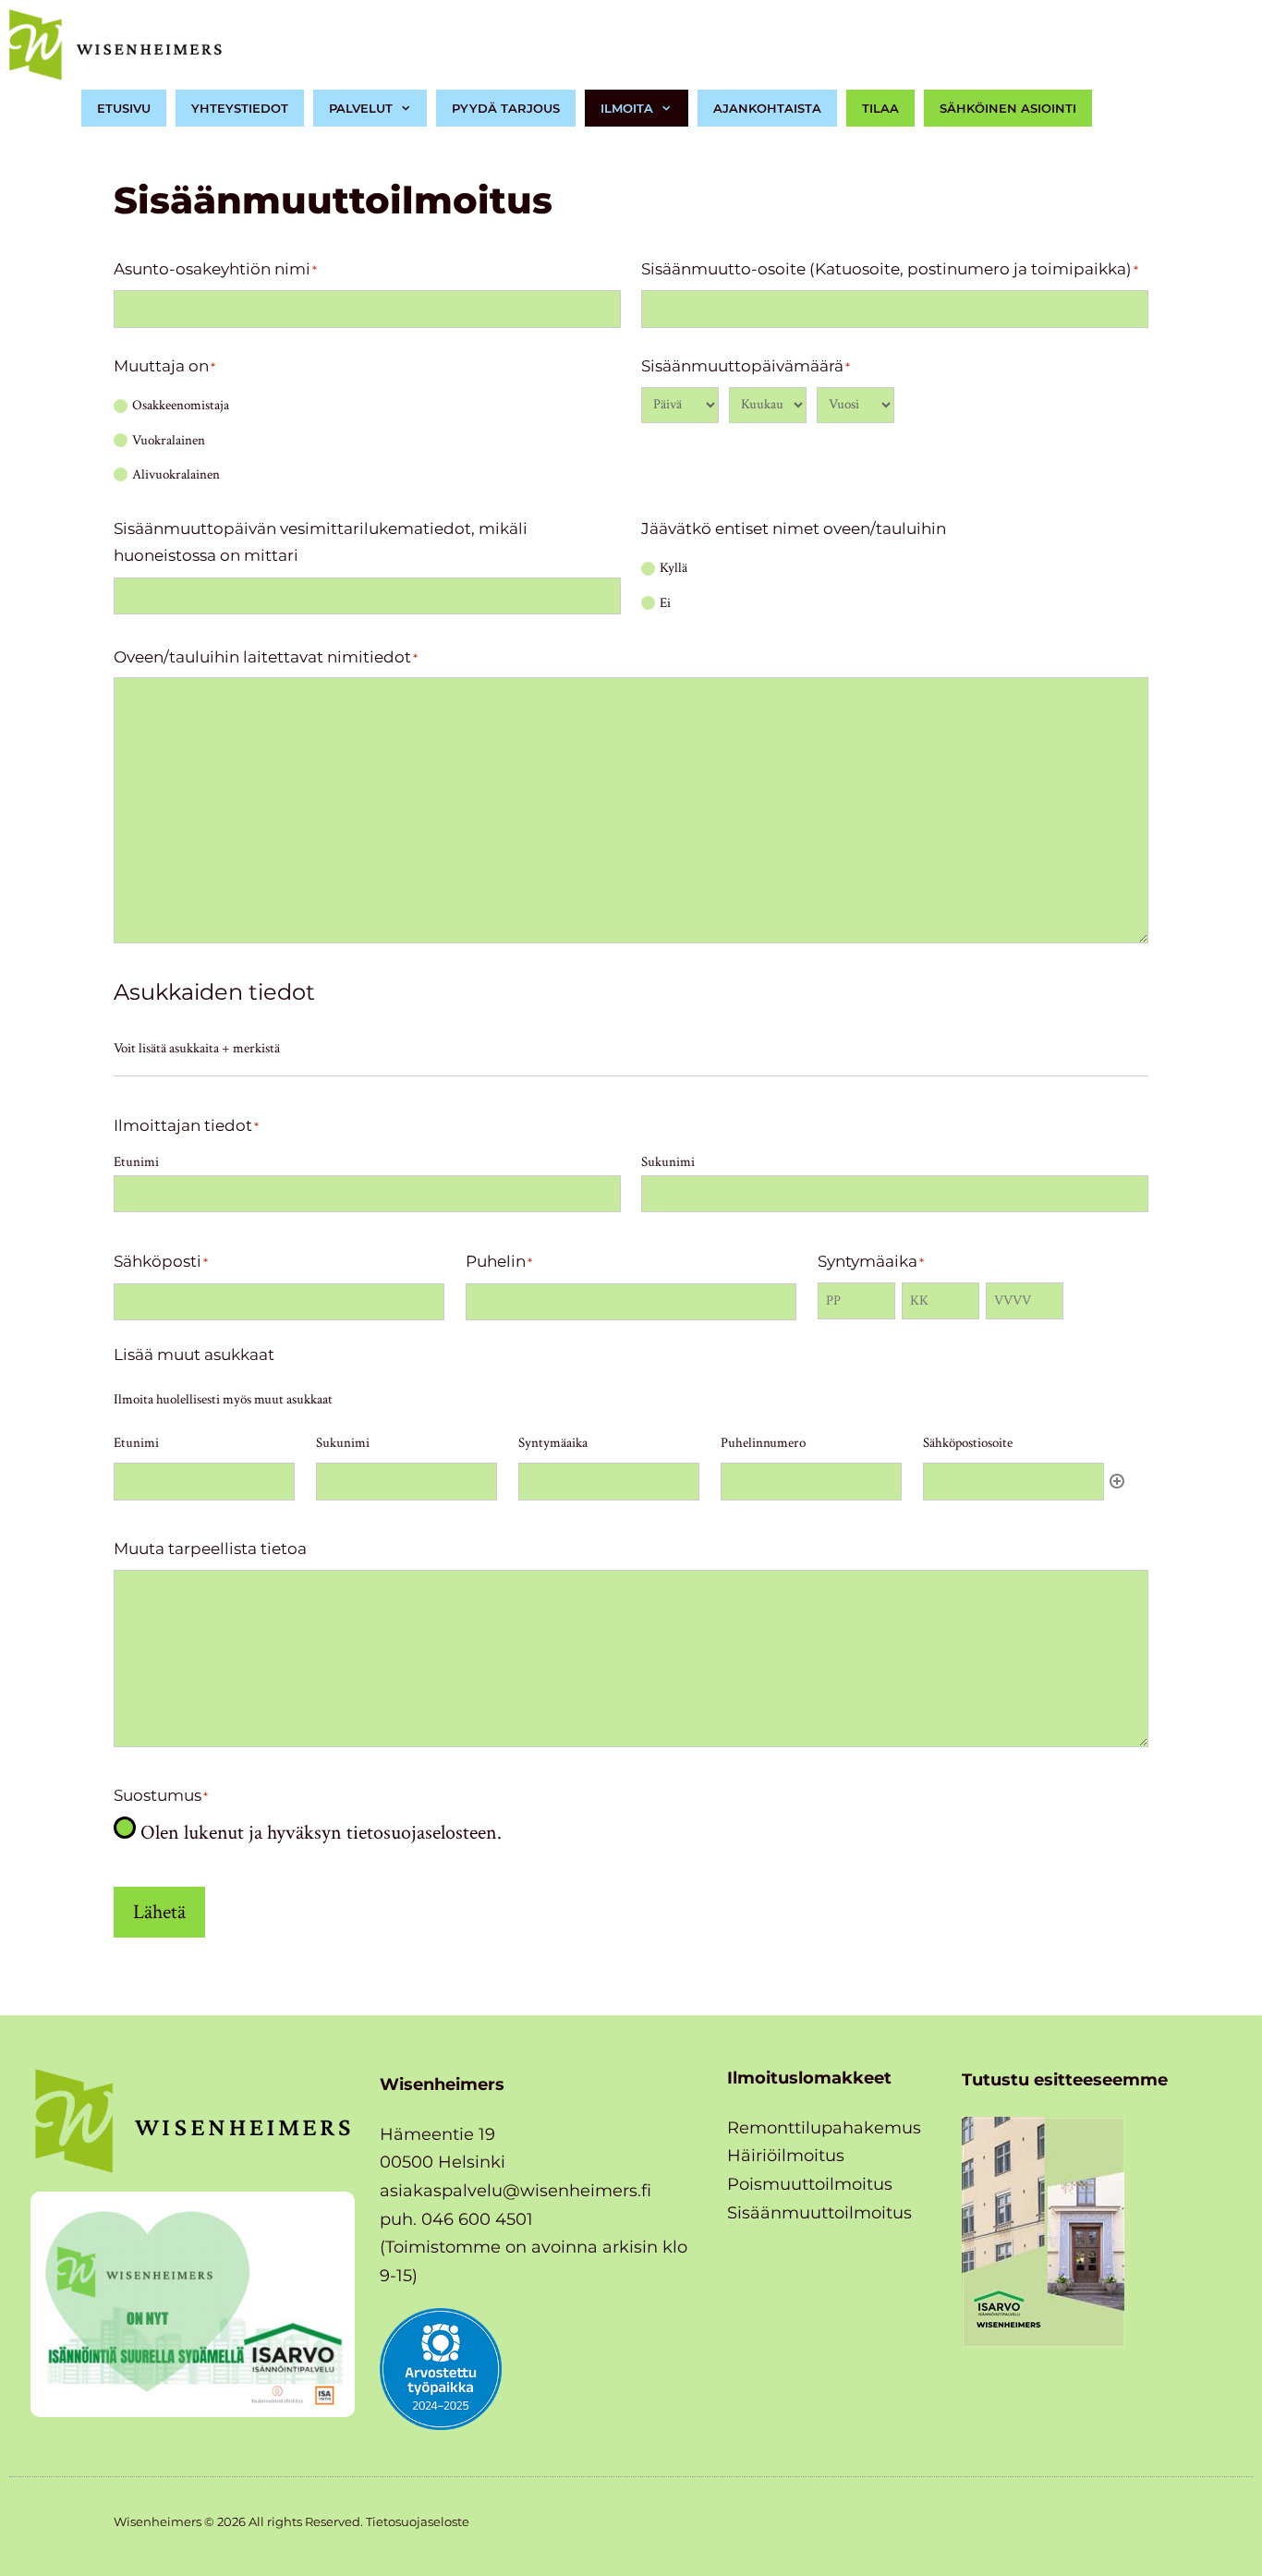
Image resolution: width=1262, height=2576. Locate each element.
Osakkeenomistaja (181, 405)
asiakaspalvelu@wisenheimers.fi (516, 2191)
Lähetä (159, 1912)
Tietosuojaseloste (418, 2521)
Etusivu (124, 108)
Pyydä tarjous (506, 108)
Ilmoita (627, 108)
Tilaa (880, 108)
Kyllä (673, 568)
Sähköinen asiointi (1008, 108)
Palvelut (361, 108)
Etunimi (136, 1162)
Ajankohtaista (767, 108)
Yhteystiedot (240, 108)
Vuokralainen (169, 440)
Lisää (1117, 1481)
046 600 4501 (477, 2219)
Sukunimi (668, 1162)
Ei (665, 603)
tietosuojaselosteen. (424, 1833)
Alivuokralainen (176, 474)
